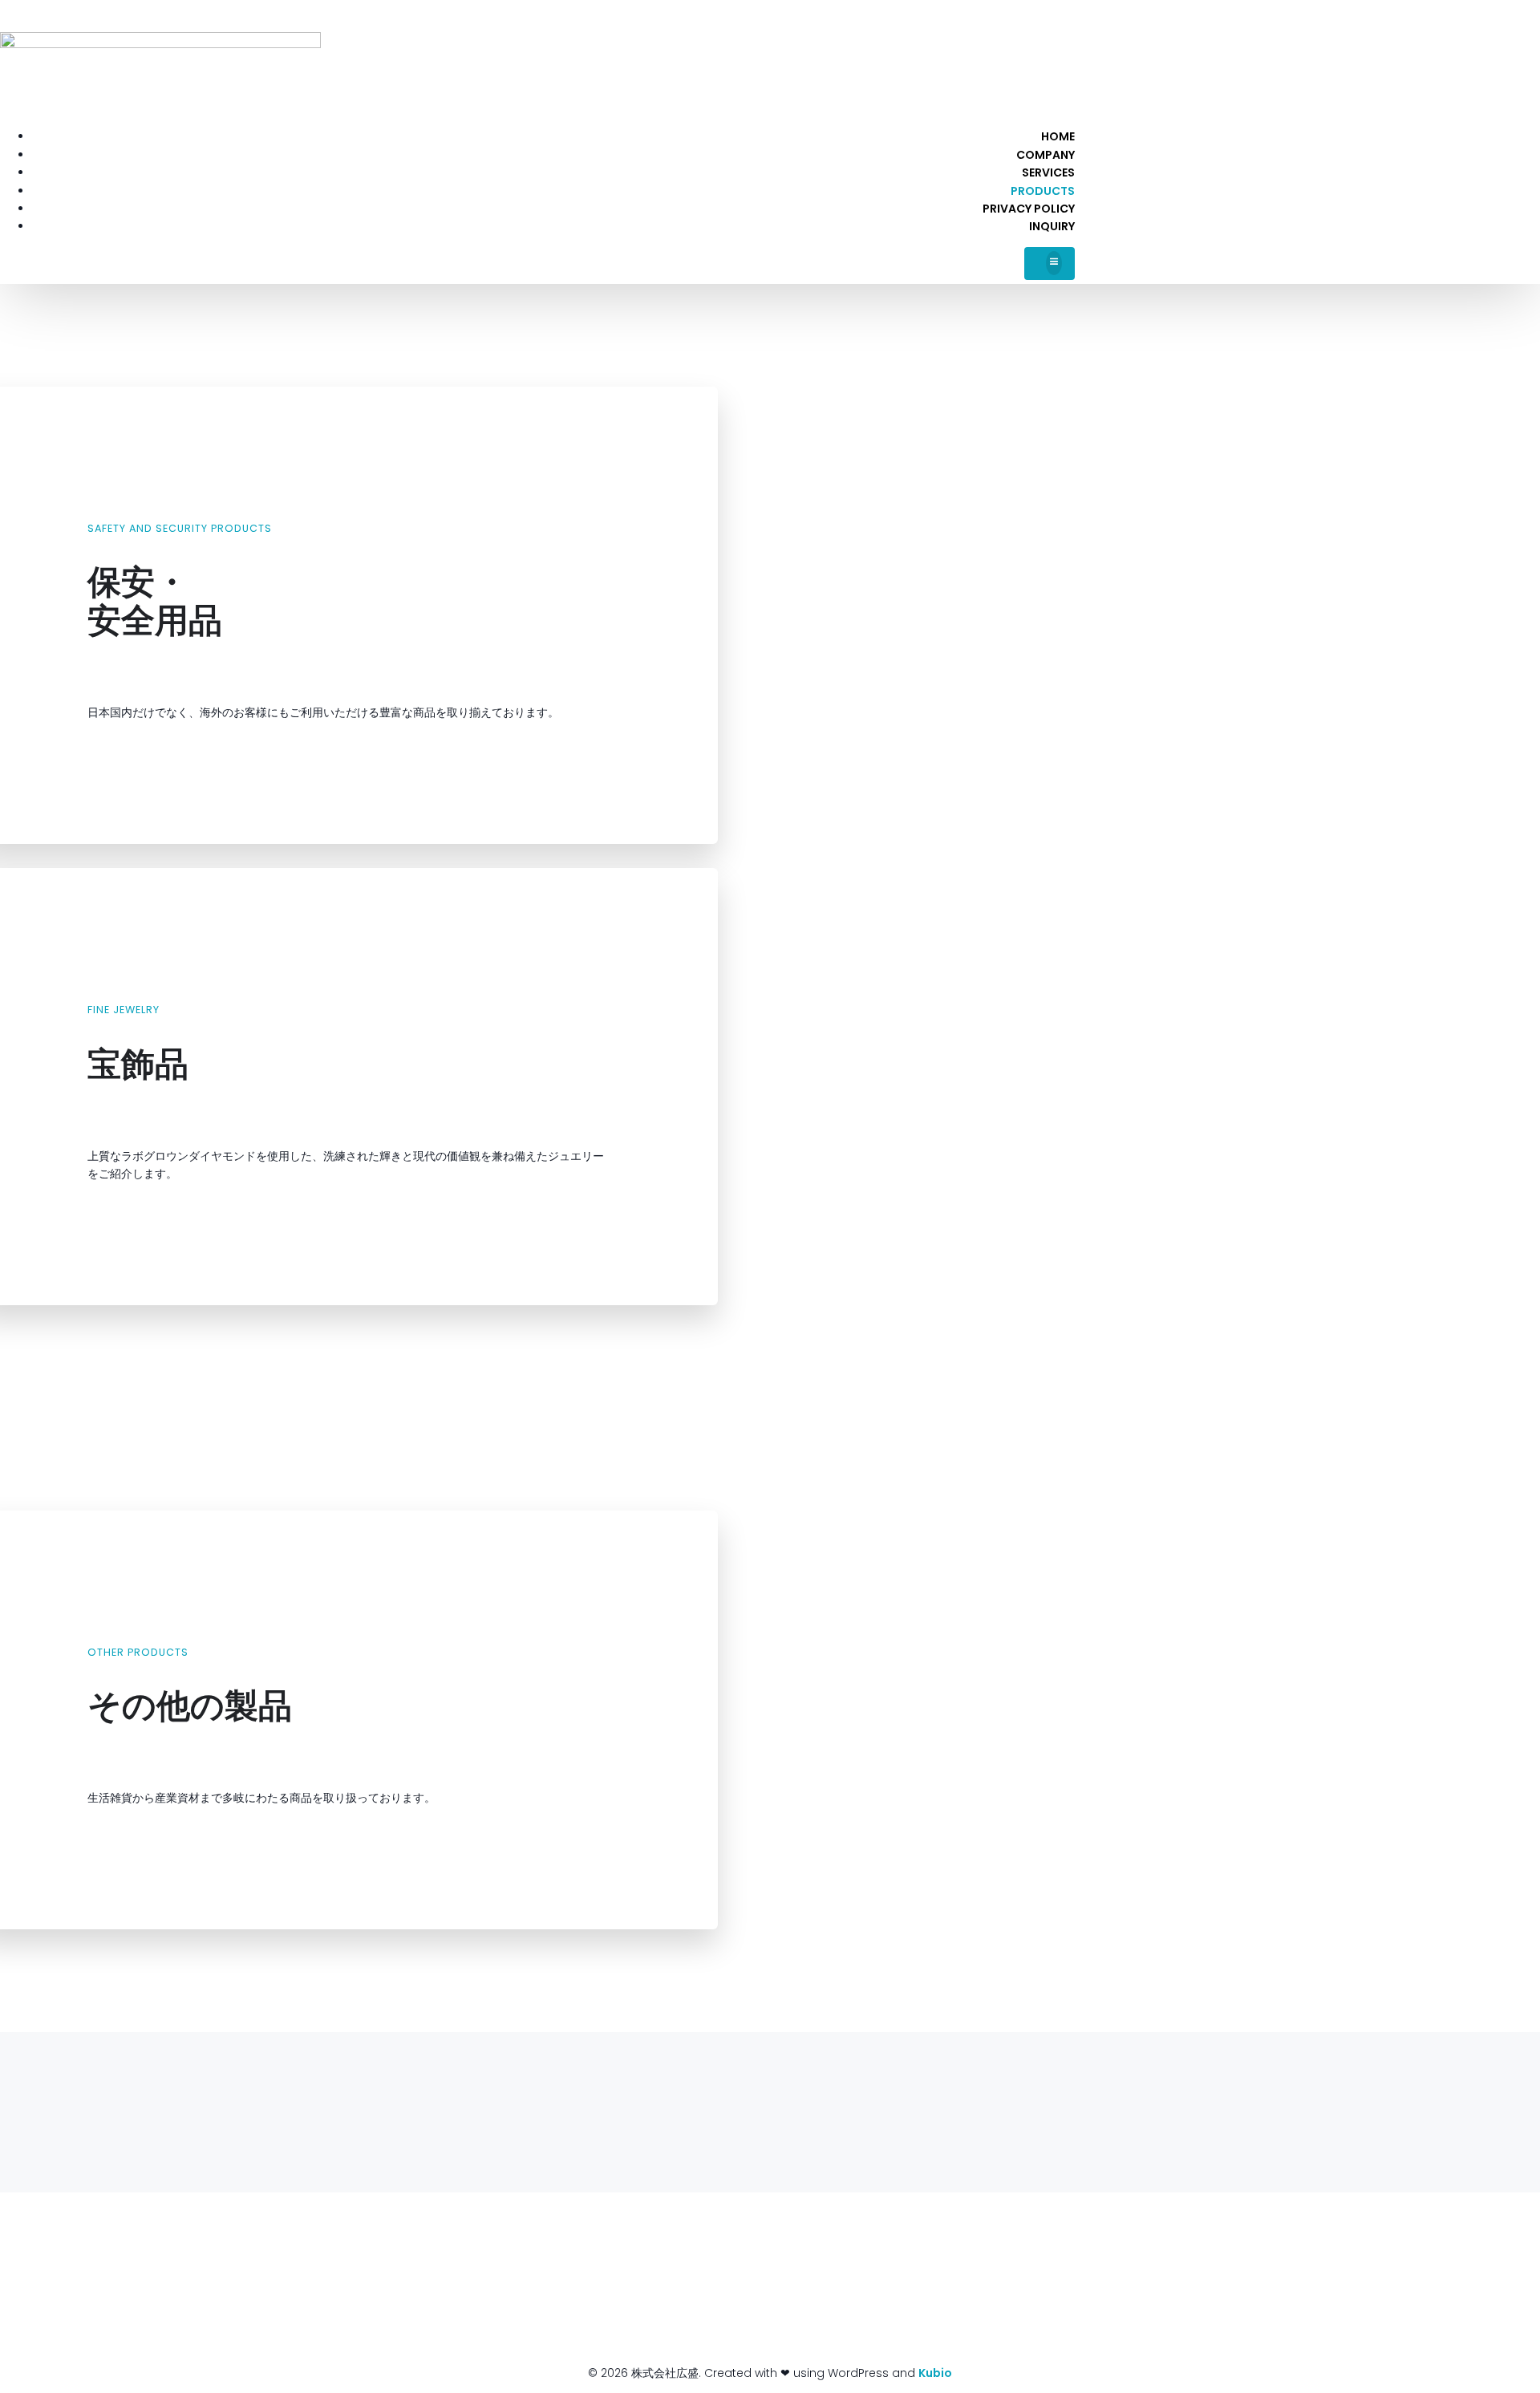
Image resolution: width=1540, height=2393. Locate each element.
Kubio (935, 2373)
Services (1048, 172)
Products (1043, 191)
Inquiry (1052, 226)
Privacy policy (1029, 209)
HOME (1058, 136)
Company (1046, 155)
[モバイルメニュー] (1050, 264)
